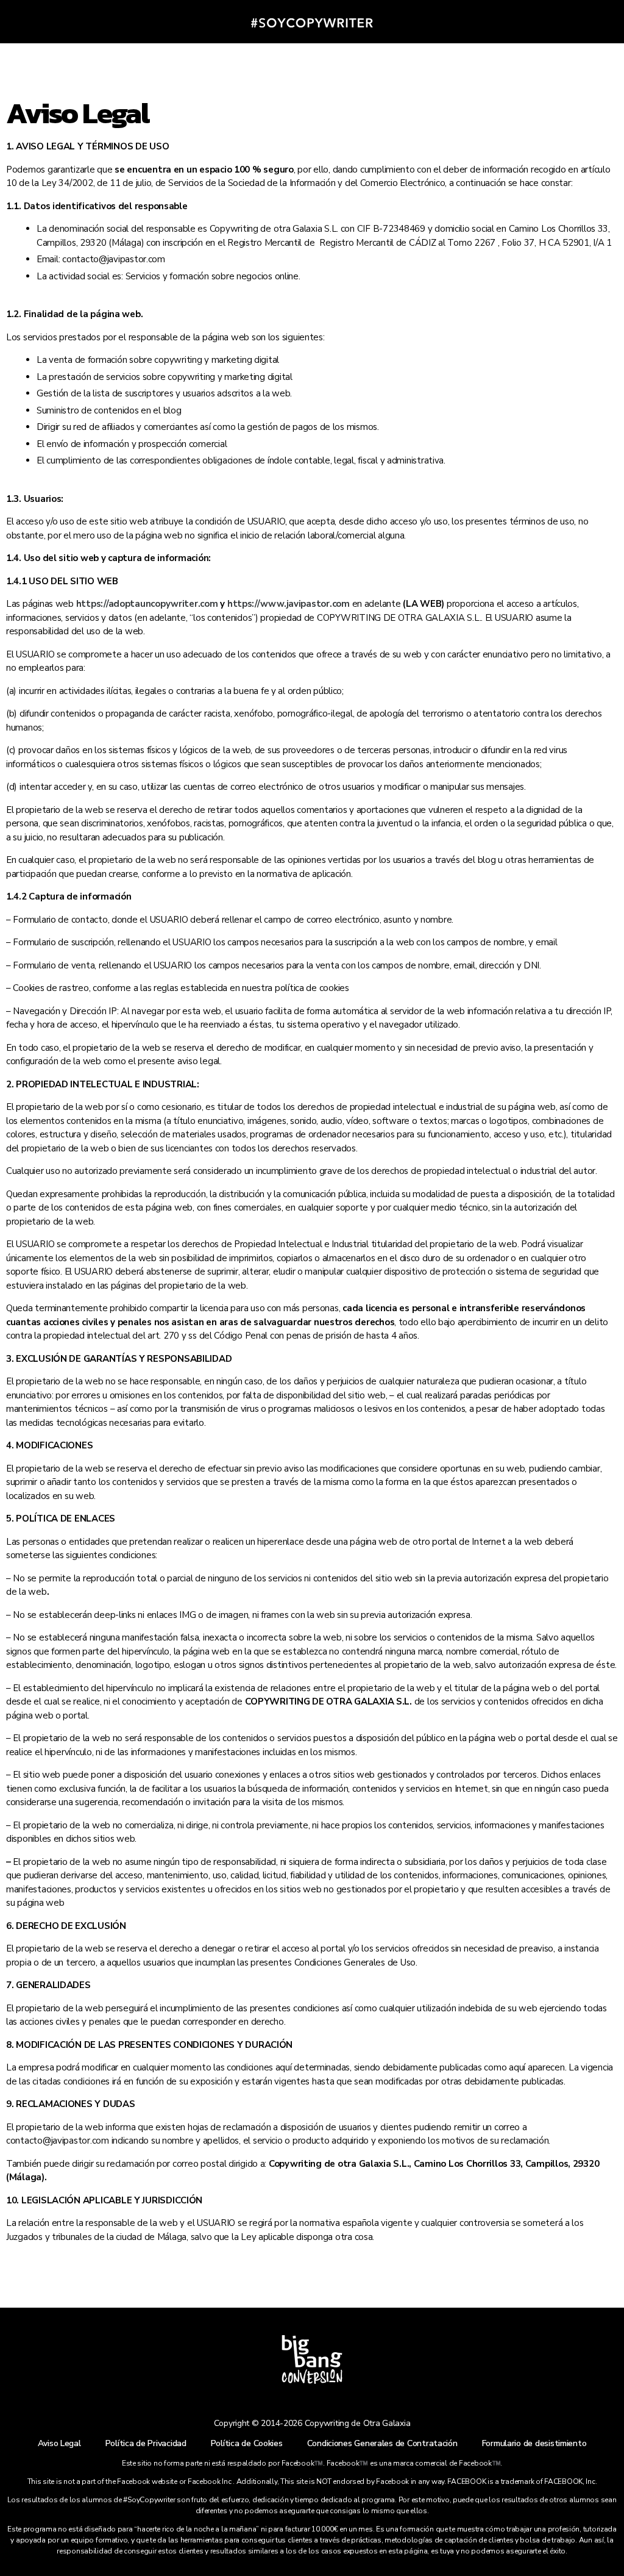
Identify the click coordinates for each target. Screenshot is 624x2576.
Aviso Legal (59, 2443)
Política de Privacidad (146, 2443)
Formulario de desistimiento (534, 2443)
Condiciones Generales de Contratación (382, 2443)
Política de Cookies (247, 2443)
